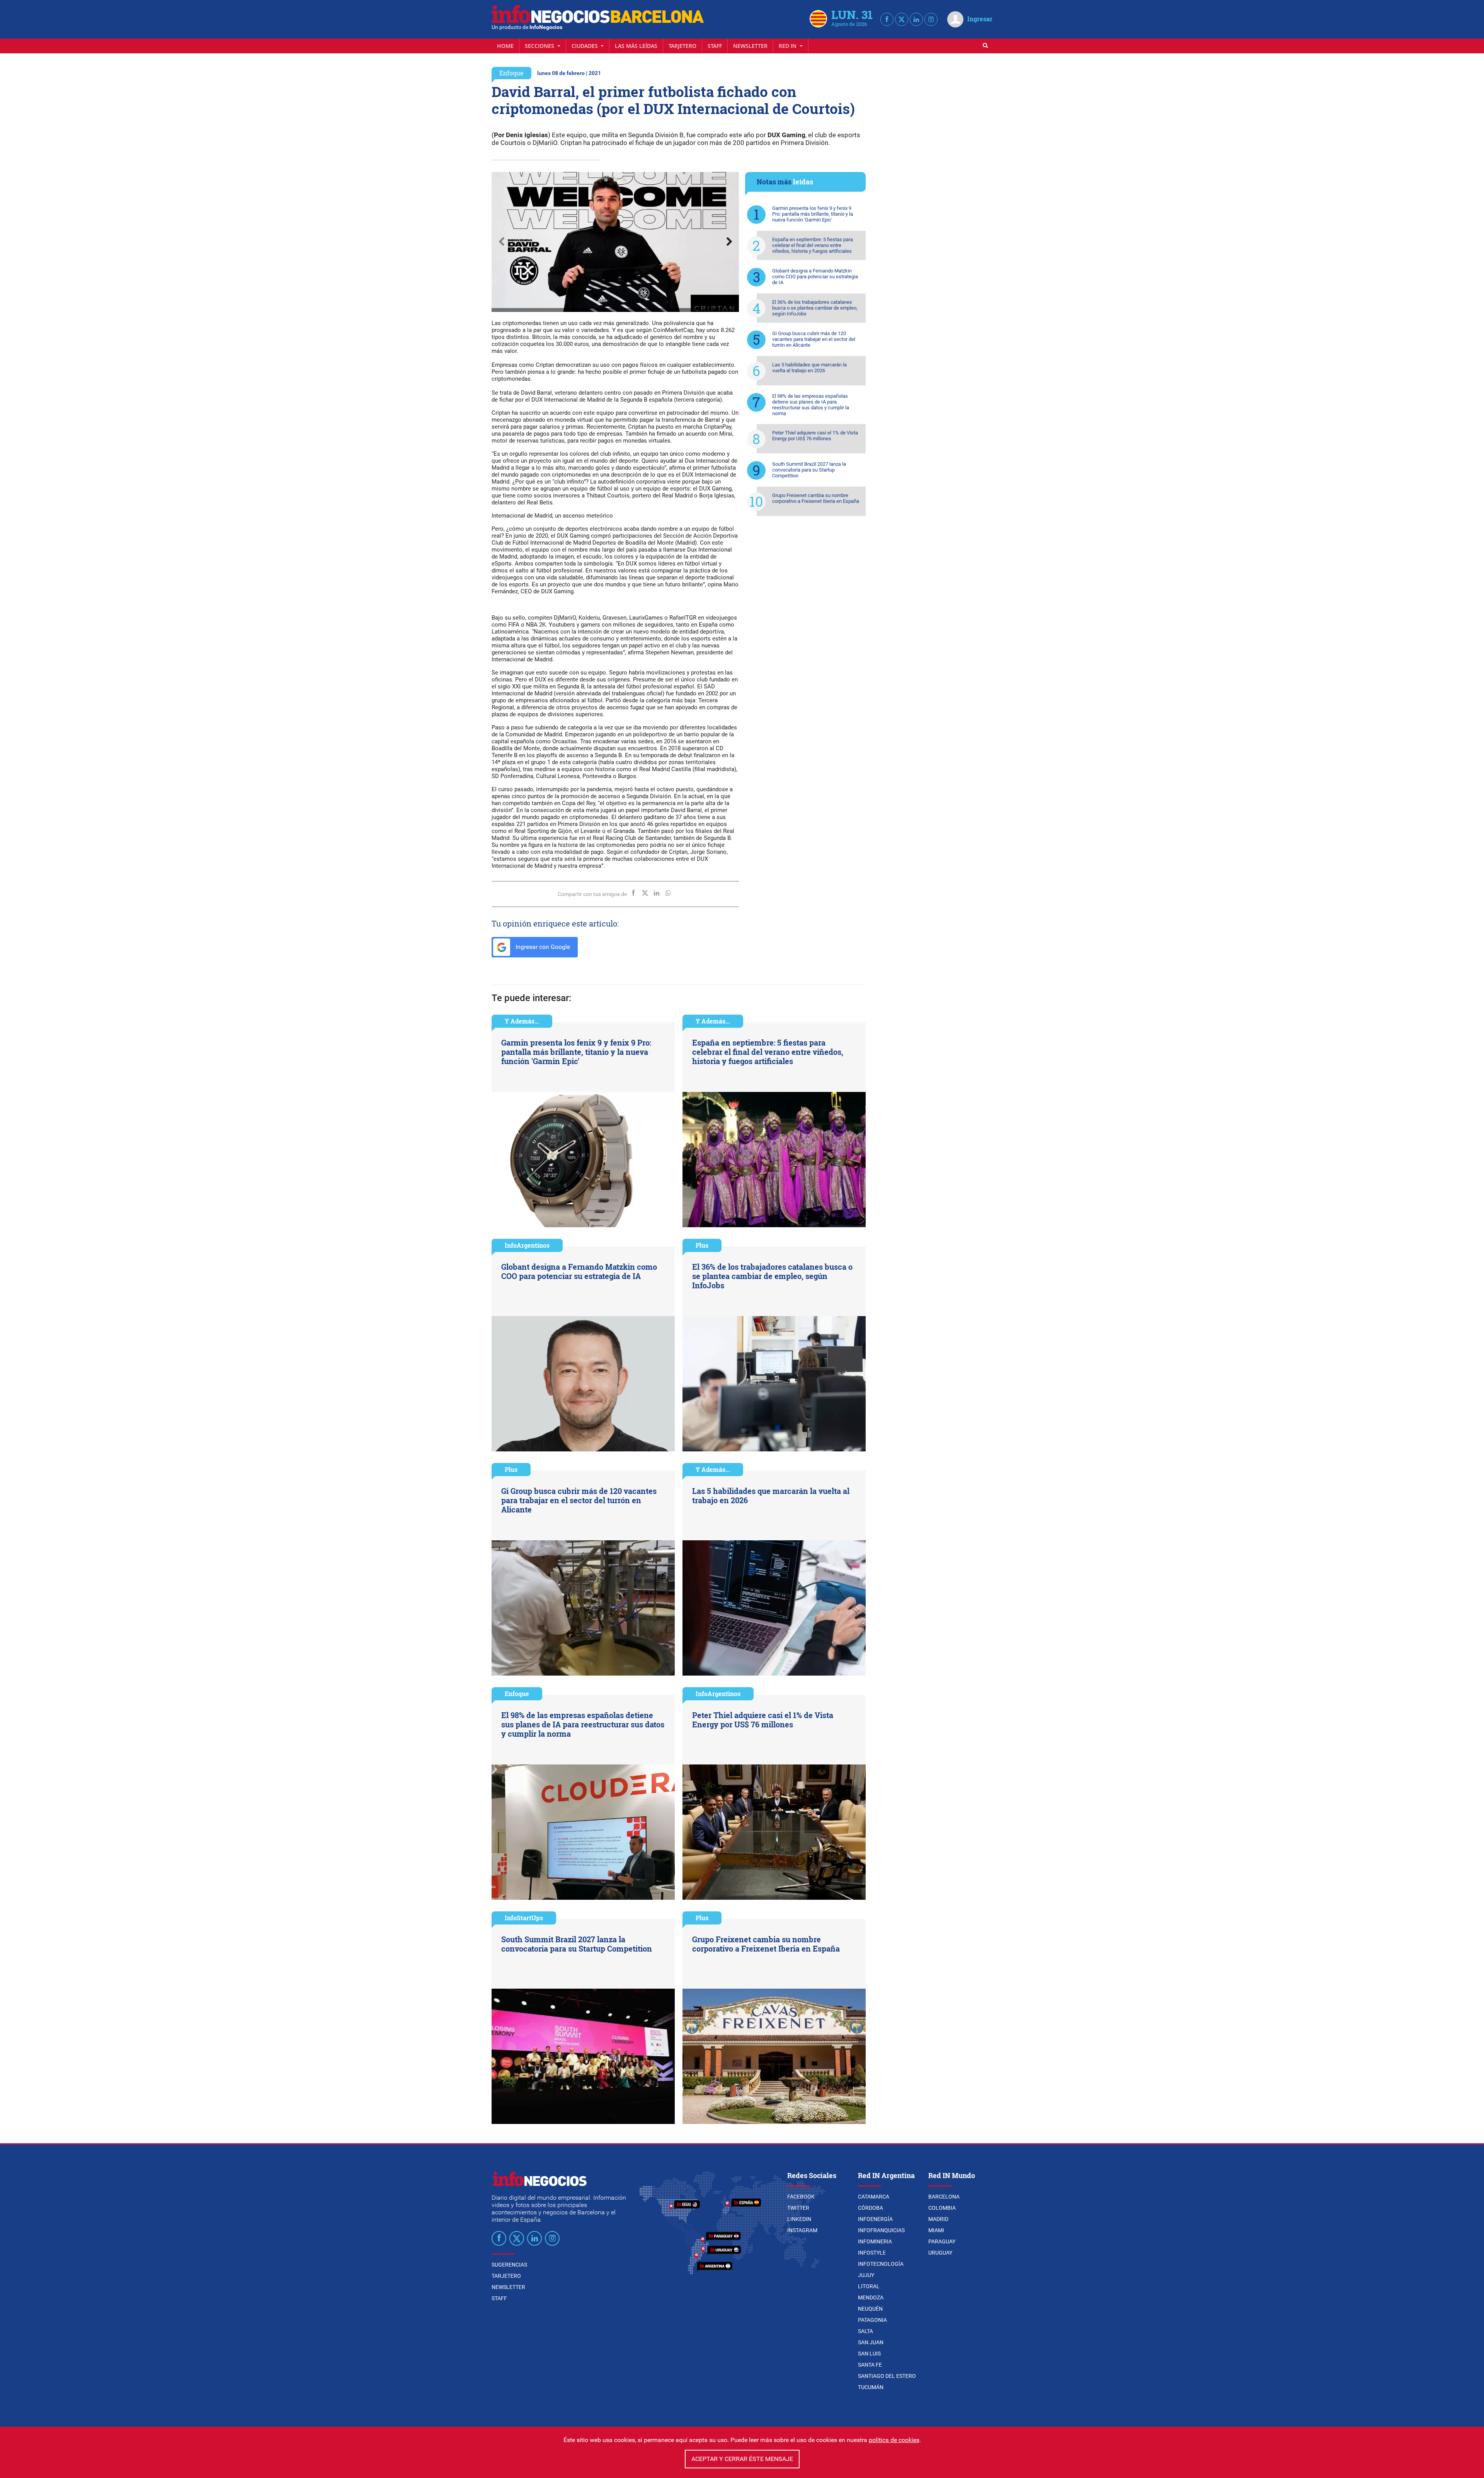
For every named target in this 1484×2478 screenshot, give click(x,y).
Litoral (869, 2286)
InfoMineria (875, 2241)
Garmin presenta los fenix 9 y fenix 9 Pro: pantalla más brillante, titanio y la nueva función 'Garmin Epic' (813, 214)
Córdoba (870, 2208)
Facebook (801, 2197)
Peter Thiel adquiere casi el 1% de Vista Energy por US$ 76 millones (815, 436)
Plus (702, 1245)
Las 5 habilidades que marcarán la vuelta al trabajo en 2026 (809, 368)
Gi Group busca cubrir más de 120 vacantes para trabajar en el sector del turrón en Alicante (814, 339)
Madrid (938, 2219)
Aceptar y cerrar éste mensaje (742, 2459)
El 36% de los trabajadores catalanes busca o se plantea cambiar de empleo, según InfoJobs (815, 308)
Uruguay (940, 2253)
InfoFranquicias (881, 2230)
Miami (936, 2230)
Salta (865, 2331)
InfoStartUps (524, 1918)
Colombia (942, 2208)
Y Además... (522, 1021)
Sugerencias (509, 2265)
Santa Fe (870, 2365)
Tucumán (871, 2387)
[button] (606, 180)
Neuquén (870, 2309)
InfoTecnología (881, 2264)
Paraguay (942, 2241)
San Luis (869, 2354)
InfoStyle (872, 2253)
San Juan (871, 2342)
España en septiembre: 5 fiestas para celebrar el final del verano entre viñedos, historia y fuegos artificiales (813, 245)
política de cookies (894, 2440)
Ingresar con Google (542, 947)
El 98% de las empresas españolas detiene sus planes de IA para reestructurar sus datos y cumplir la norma (811, 405)
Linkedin (799, 2219)
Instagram (802, 2230)
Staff (715, 46)
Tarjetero (682, 46)
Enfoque (511, 73)
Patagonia (872, 2320)
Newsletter (750, 46)
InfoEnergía (875, 2219)
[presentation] (501, 242)
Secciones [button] (540, 46)
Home (505, 46)
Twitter (798, 2208)
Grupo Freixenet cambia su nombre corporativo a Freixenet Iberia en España (816, 498)
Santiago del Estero (887, 2376)
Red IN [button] (788, 46)
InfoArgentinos (527, 1245)
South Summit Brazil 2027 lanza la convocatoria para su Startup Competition (809, 470)
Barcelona (944, 2197)
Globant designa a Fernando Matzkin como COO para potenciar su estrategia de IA (815, 277)
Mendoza (871, 2297)
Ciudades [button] (585, 46)
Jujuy (866, 2275)
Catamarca (874, 2197)
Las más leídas (636, 46)
